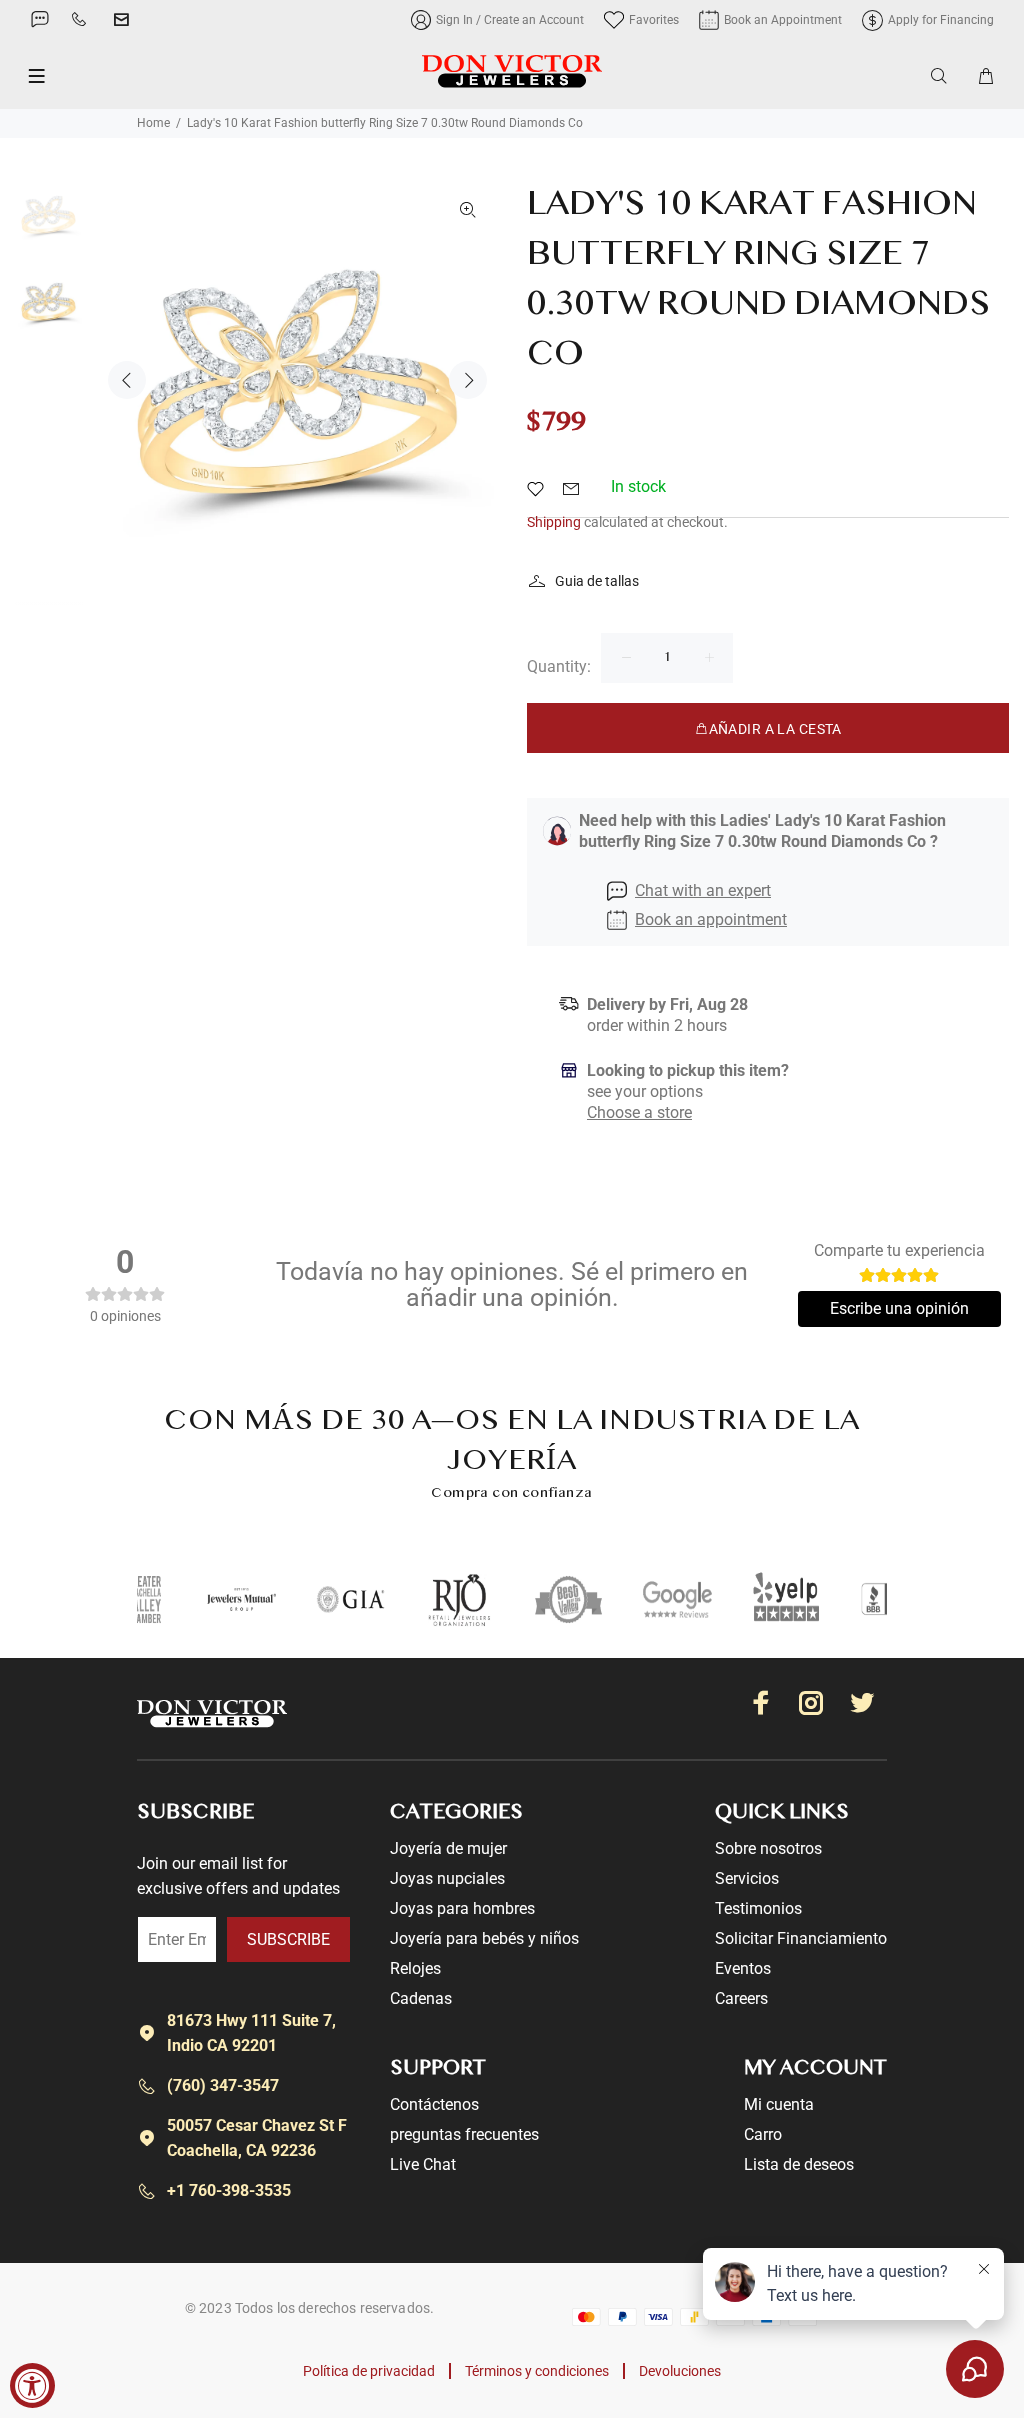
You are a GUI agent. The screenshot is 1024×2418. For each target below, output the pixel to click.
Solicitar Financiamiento (801, 1938)
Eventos (743, 1968)
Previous (127, 380)
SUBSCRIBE (288, 1939)
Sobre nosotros (768, 1848)
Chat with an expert (703, 890)
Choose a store (639, 1112)
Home (153, 123)
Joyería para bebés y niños (484, 1938)
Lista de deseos (799, 2164)
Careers (741, 1998)
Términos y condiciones (537, 2371)
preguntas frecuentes (464, 2134)
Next (468, 380)
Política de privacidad (369, 2371)
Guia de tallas (597, 581)
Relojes (415, 1968)
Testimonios (758, 1908)
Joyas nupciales (447, 1878)
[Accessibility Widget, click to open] (32, 2385)
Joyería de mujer (448, 1848)
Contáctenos (434, 2104)
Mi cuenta (779, 2104)
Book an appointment (711, 919)
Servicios (747, 1878)
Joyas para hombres (462, 1908)
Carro (763, 2134)
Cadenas (421, 1998)
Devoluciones (680, 2371)
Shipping (554, 522)
